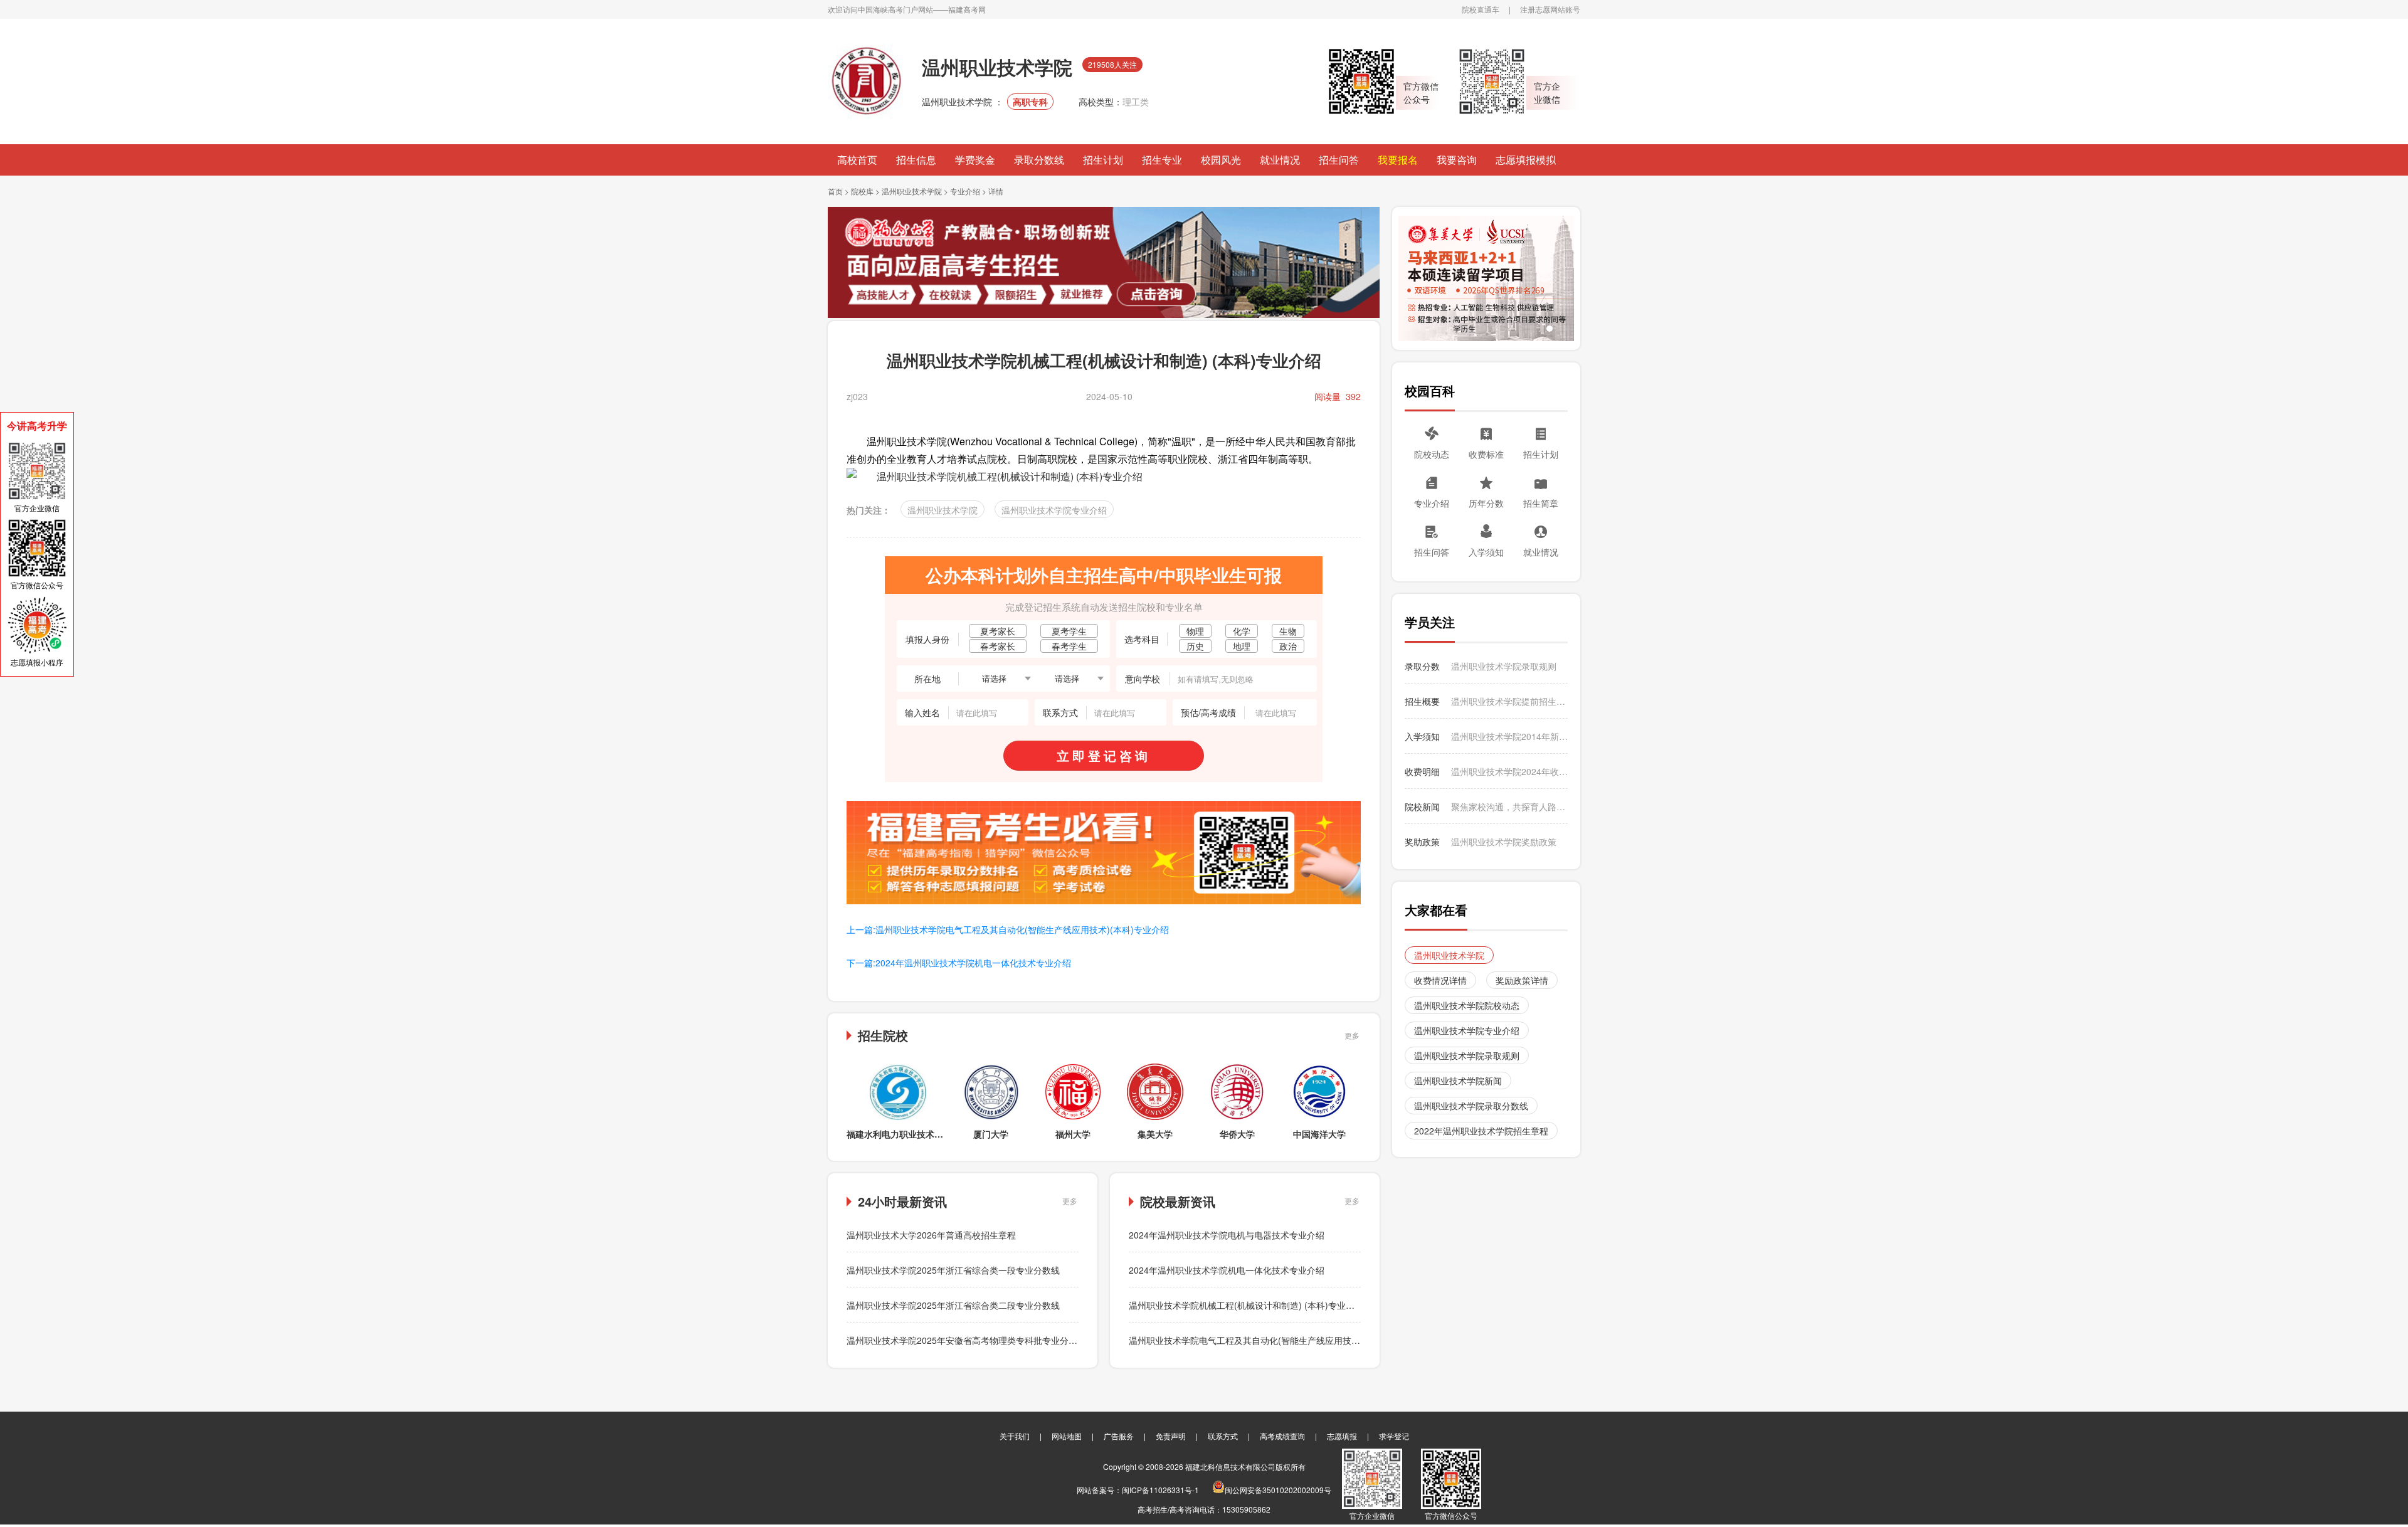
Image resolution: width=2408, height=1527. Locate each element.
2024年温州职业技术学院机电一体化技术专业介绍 (1227, 1270)
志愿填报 (1342, 1436)
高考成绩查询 (1282, 1436)
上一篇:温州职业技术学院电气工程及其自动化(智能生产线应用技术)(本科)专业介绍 (1008, 929)
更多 (1352, 1035)
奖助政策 (1422, 842)
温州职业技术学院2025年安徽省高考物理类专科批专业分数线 (966, 1340)
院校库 (862, 191)
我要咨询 (1457, 160)
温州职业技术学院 (913, 191)
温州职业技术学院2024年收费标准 (1509, 771)
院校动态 (1432, 454)
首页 (835, 191)
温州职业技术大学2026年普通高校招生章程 (931, 1235)
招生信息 (916, 160)
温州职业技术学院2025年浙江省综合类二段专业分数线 (953, 1305)
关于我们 (1015, 1436)
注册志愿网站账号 (1550, 9)
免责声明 (1171, 1436)
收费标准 (1486, 454)
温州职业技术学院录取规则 (1504, 666)
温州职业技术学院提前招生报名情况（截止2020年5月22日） (1509, 701)
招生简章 (1541, 503)
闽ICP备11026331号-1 (1160, 1490)
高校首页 (857, 160)
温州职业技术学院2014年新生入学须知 (1509, 736)
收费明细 (1422, 771)
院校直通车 (1481, 9)
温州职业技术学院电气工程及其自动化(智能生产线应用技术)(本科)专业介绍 (1275, 1340)
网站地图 (1067, 1436)
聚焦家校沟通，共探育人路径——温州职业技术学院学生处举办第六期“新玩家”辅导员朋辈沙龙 (1509, 806)
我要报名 (1398, 160)
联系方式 (1223, 1436)
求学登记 (1394, 1436)
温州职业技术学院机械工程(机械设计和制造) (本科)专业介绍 (1246, 1305)
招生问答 (1339, 160)
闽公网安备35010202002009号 (1278, 1490)
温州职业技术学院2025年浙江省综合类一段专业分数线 (953, 1270)
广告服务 (1119, 1436)
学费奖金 (975, 160)
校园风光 (1221, 160)
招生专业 (1162, 160)
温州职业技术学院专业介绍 (1054, 510)
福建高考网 (967, 9)
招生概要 (1422, 701)
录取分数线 (1039, 160)
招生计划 (1103, 160)
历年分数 (1486, 503)
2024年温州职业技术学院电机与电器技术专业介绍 (1227, 1235)
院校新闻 (1422, 806)
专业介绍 (965, 191)
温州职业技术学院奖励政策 (1504, 842)
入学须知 (1486, 552)
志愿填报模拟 (1526, 160)
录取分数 (1422, 666)
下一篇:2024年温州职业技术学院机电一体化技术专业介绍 (959, 963)
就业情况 (1280, 160)
